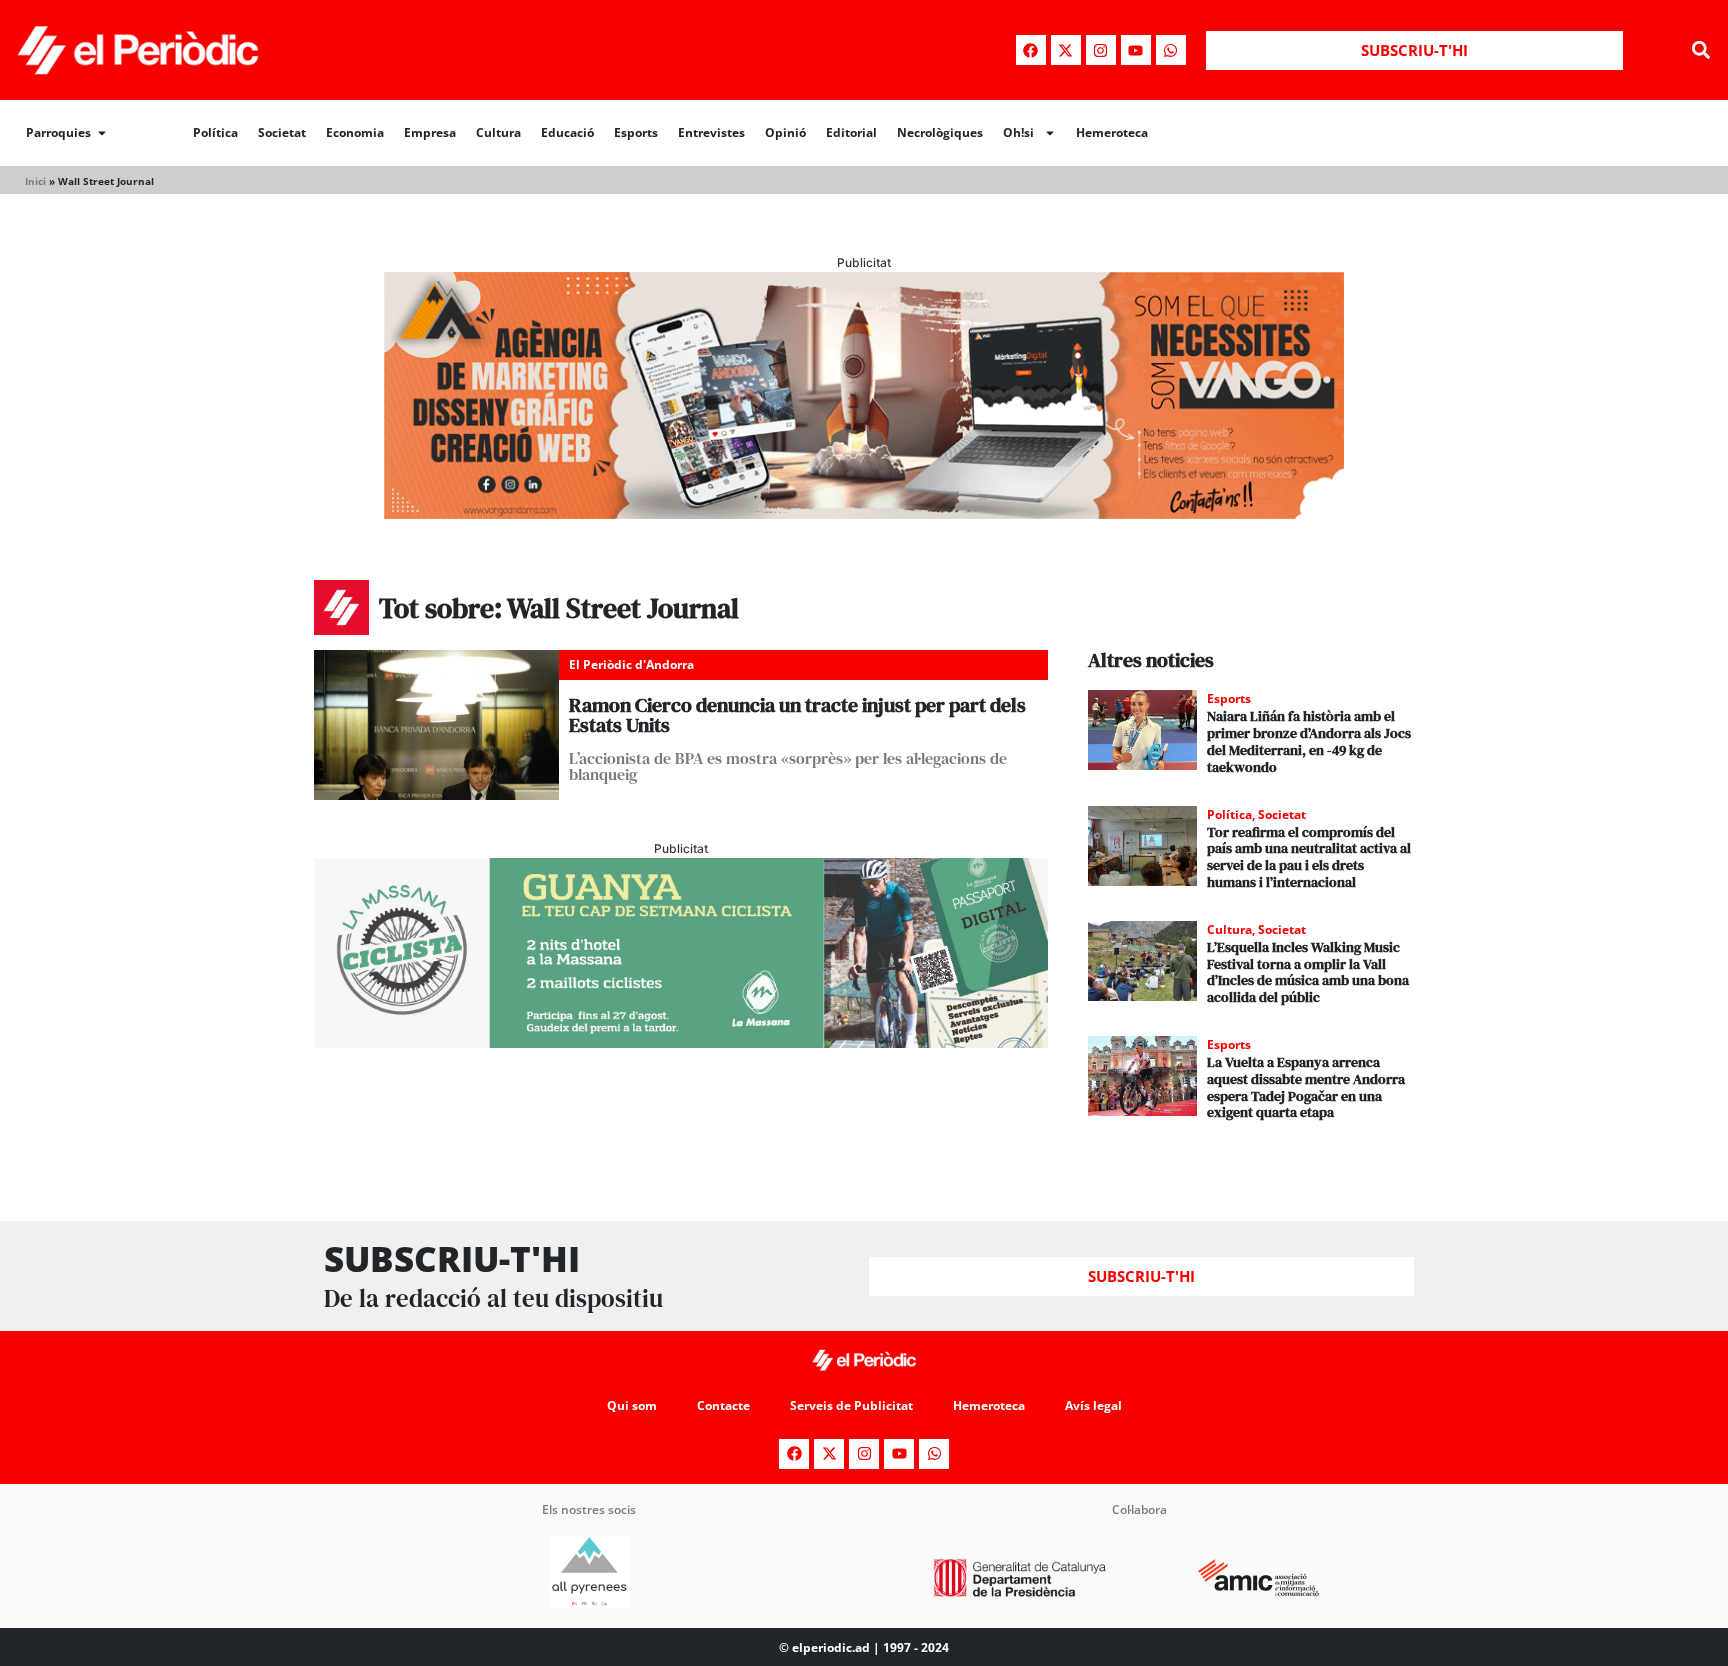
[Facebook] (1031, 50)
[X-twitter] (1066, 50)
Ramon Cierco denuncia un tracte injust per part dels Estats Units (797, 715)
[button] (1701, 50)
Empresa (430, 132)
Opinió (785, 132)
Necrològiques (940, 132)
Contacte (723, 1405)
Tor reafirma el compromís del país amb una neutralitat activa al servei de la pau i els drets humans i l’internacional (1309, 857)
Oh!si (1018, 132)
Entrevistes (711, 132)
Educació (567, 132)
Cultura (498, 132)
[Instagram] (1101, 50)
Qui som (632, 1405)
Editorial (851, 132)
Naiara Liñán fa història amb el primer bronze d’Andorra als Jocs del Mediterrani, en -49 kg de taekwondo (1309, 741)
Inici (35, 181)
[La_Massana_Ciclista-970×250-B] (681, 1042)
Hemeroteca (1112, 132)
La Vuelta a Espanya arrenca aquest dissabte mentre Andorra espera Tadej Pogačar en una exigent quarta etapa (1306, 1087)
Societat (282, 132)
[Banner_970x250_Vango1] (864, 513)
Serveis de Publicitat (851, 1405)
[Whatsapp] (1171, 50)
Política (215, 132)
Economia (355, 132)
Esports (636, 132)
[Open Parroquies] (102, 133)
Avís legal (1093, 1405)
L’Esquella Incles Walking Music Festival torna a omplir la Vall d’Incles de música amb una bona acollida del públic (1308, 972)
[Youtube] (1136, 50)
